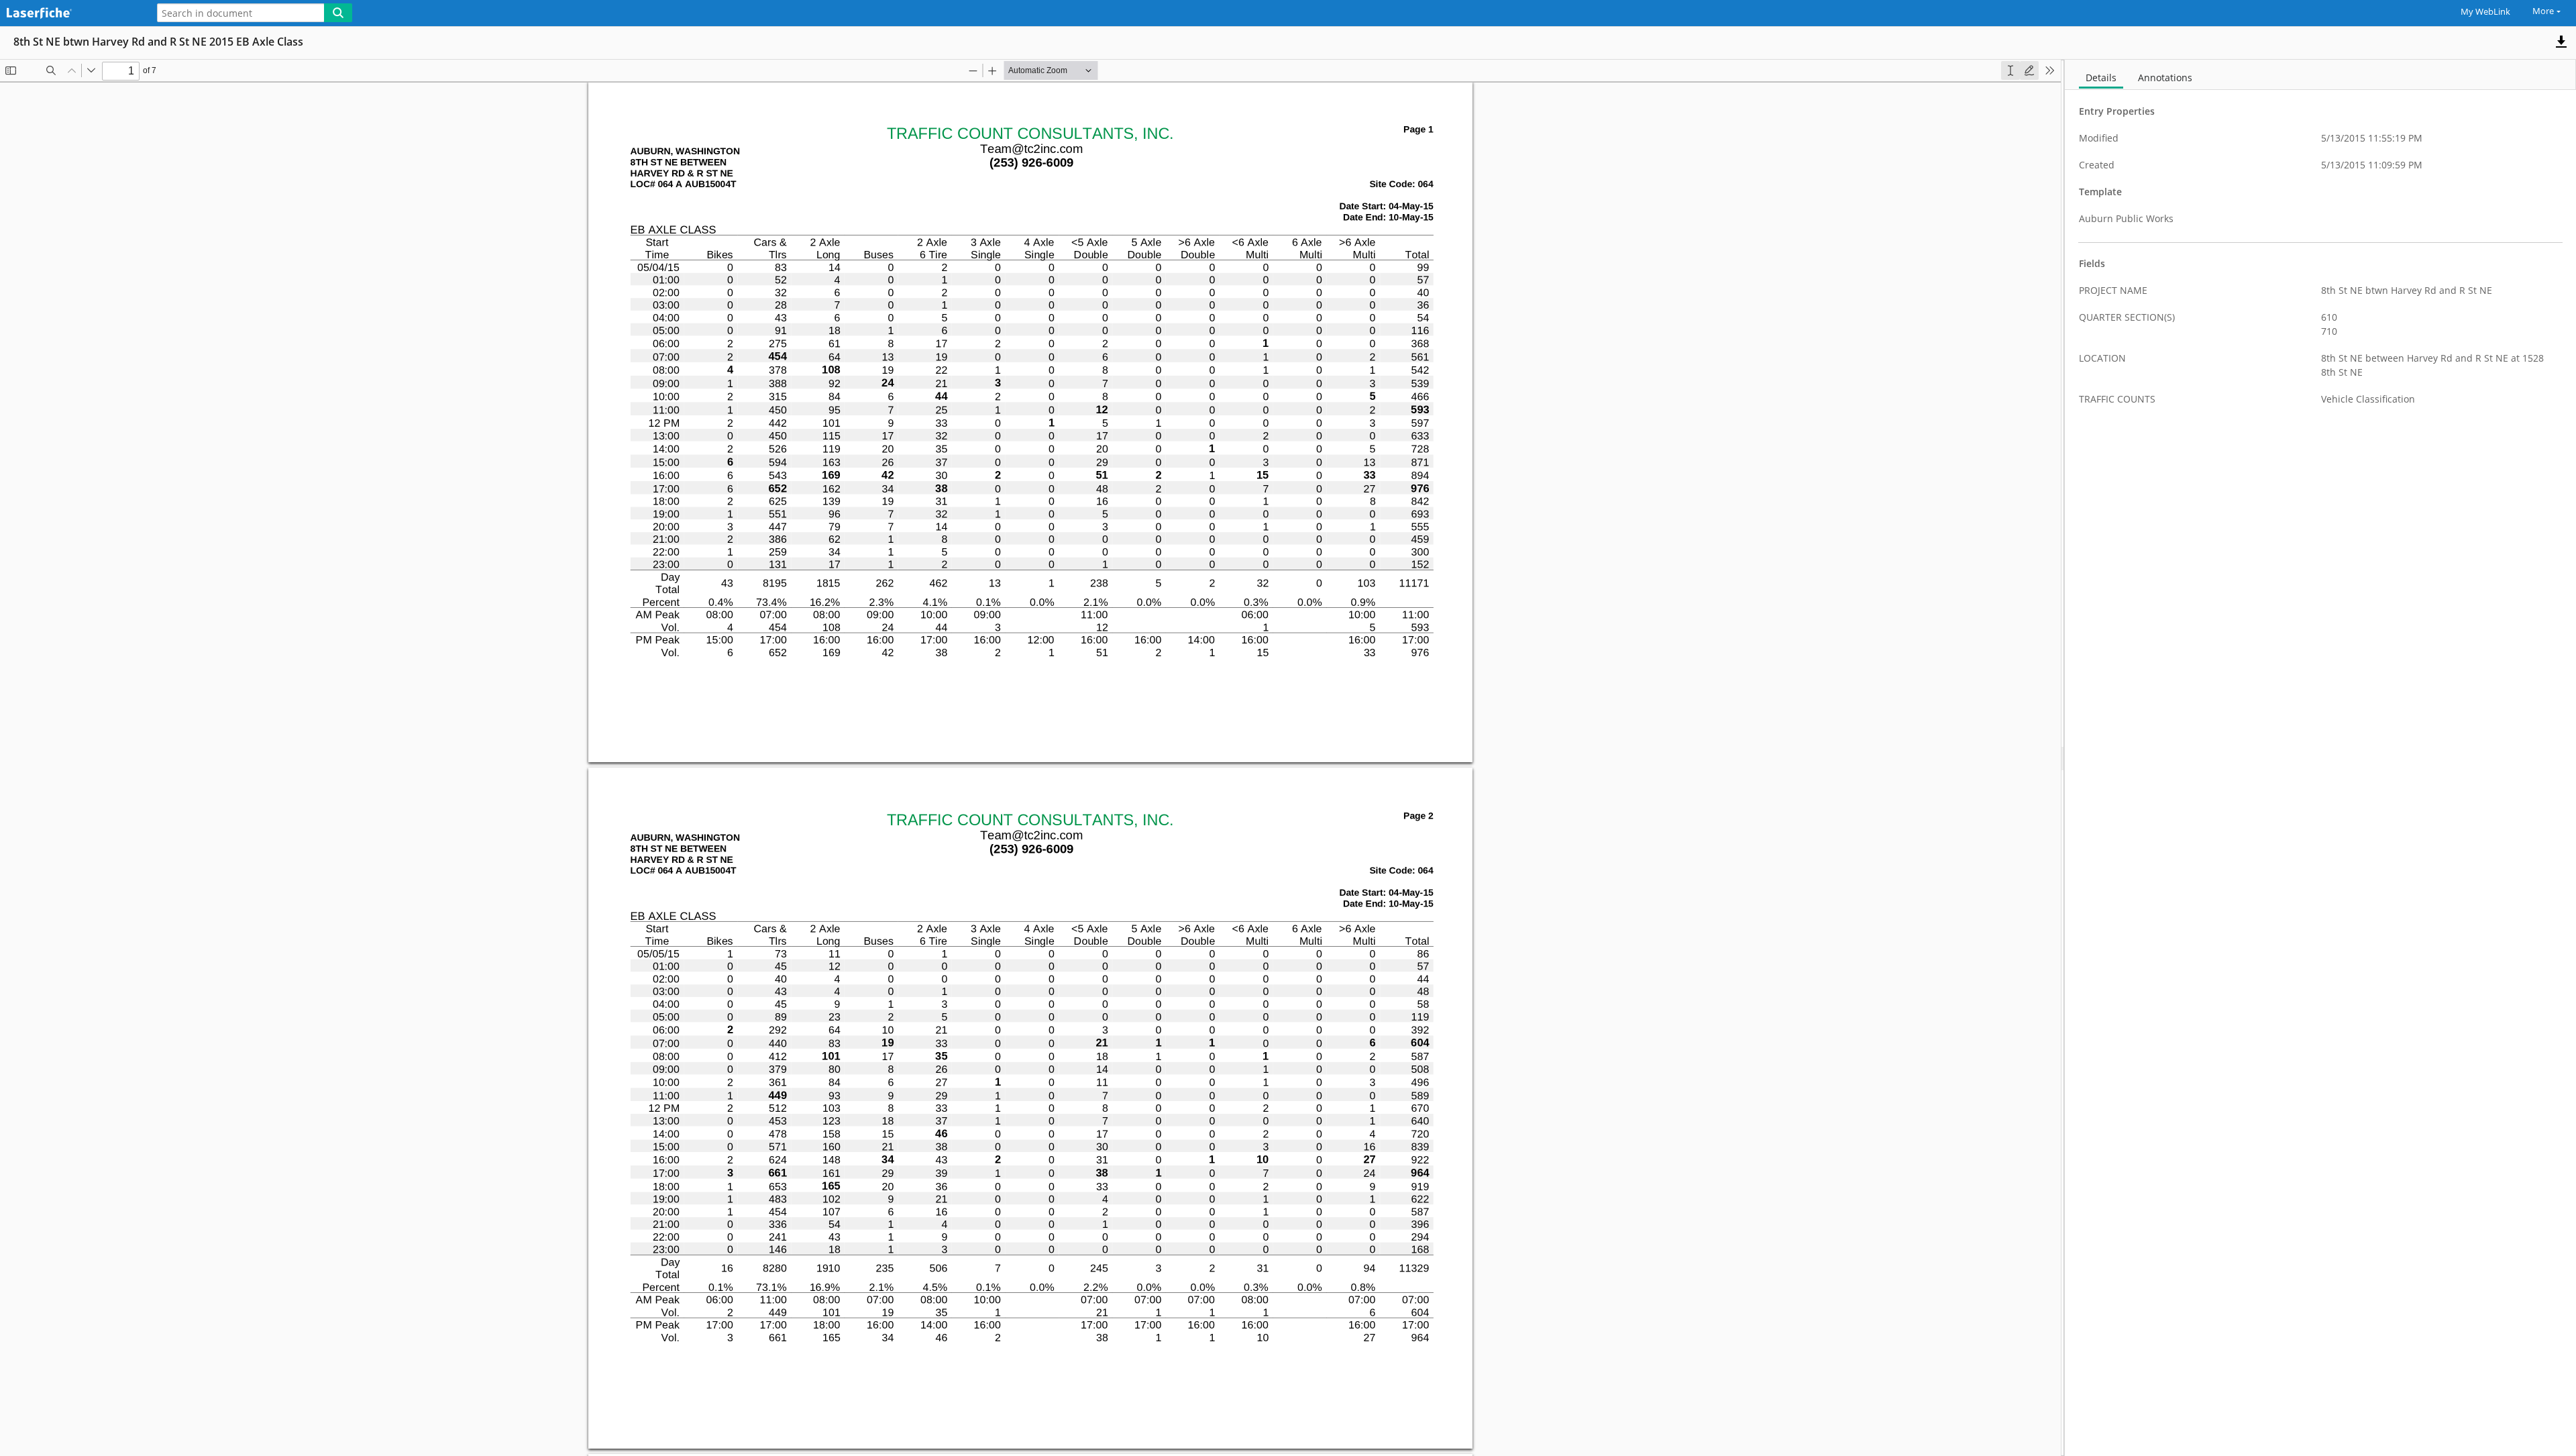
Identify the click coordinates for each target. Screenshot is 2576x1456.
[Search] (338, 13)
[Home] (70, 14)
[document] (2320, 758)
